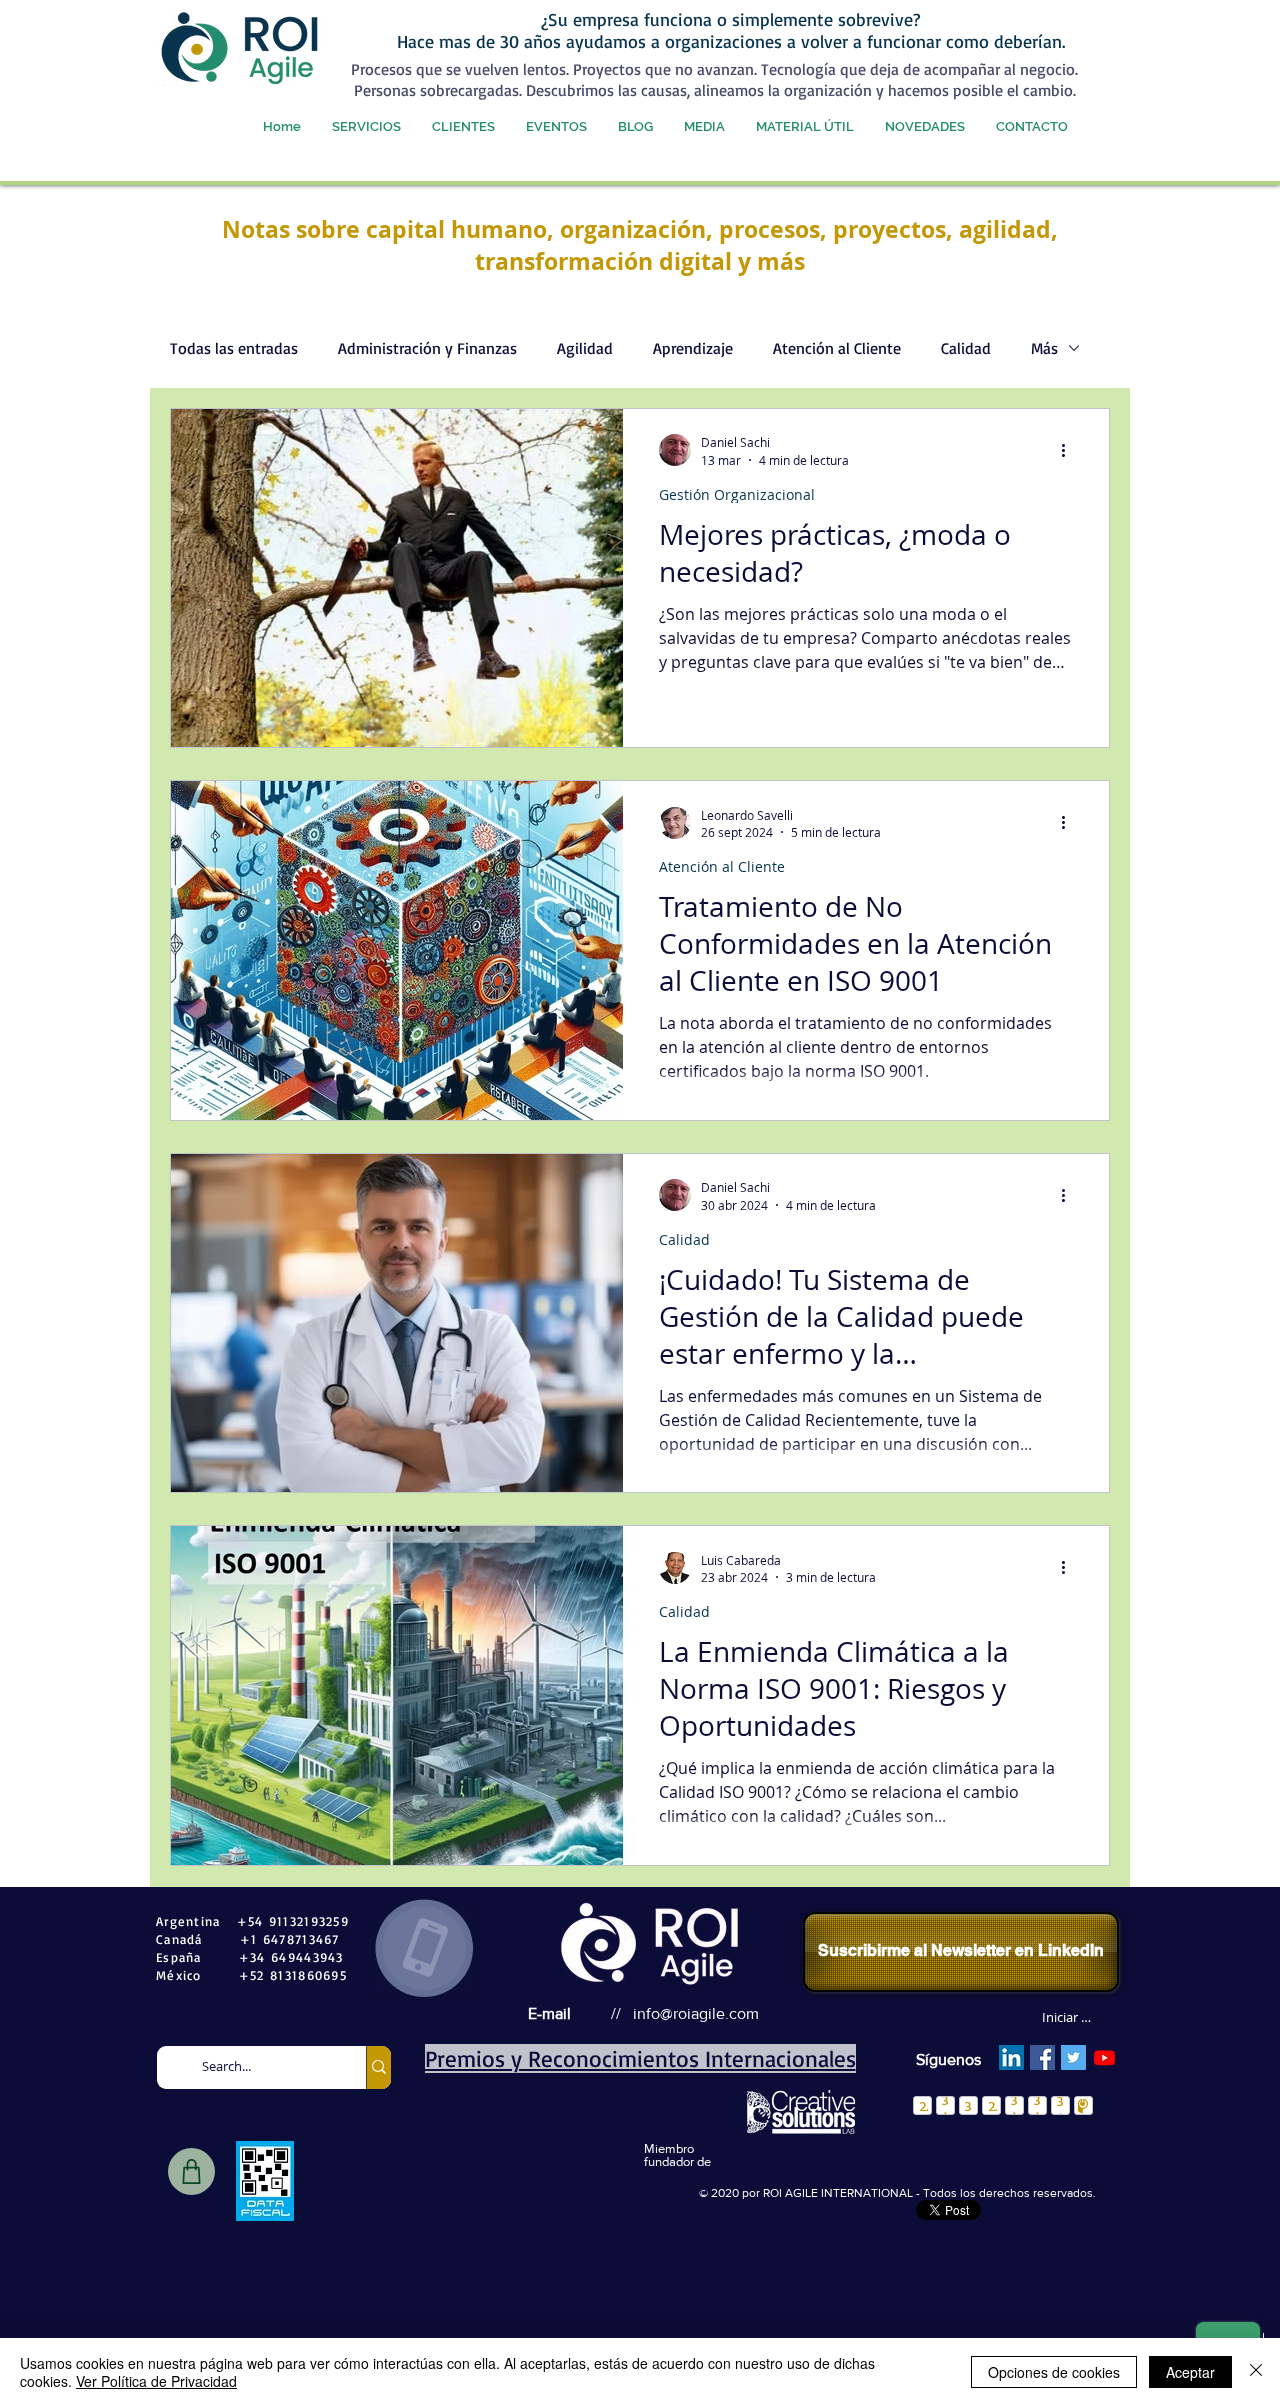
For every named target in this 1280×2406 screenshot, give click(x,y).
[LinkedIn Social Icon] (1011, 2057)
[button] (366, 126)
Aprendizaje (693, 348)
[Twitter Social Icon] (1073, 2057)
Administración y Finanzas (427, 348)
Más (1044, 348)
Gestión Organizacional (737, 494)
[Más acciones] (1070, 450)
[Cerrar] (1256, 2372)
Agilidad (585, 348)
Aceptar (1190, 2372)
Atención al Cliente (837, 348)
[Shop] (191, 2171)
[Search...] (378, 2067)
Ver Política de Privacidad (156, 2381)
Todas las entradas (234, 348)
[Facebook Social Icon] (1042, 2057)
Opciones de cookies (1054, 2372)
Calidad (966, 348)
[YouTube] (1104, 2057)
